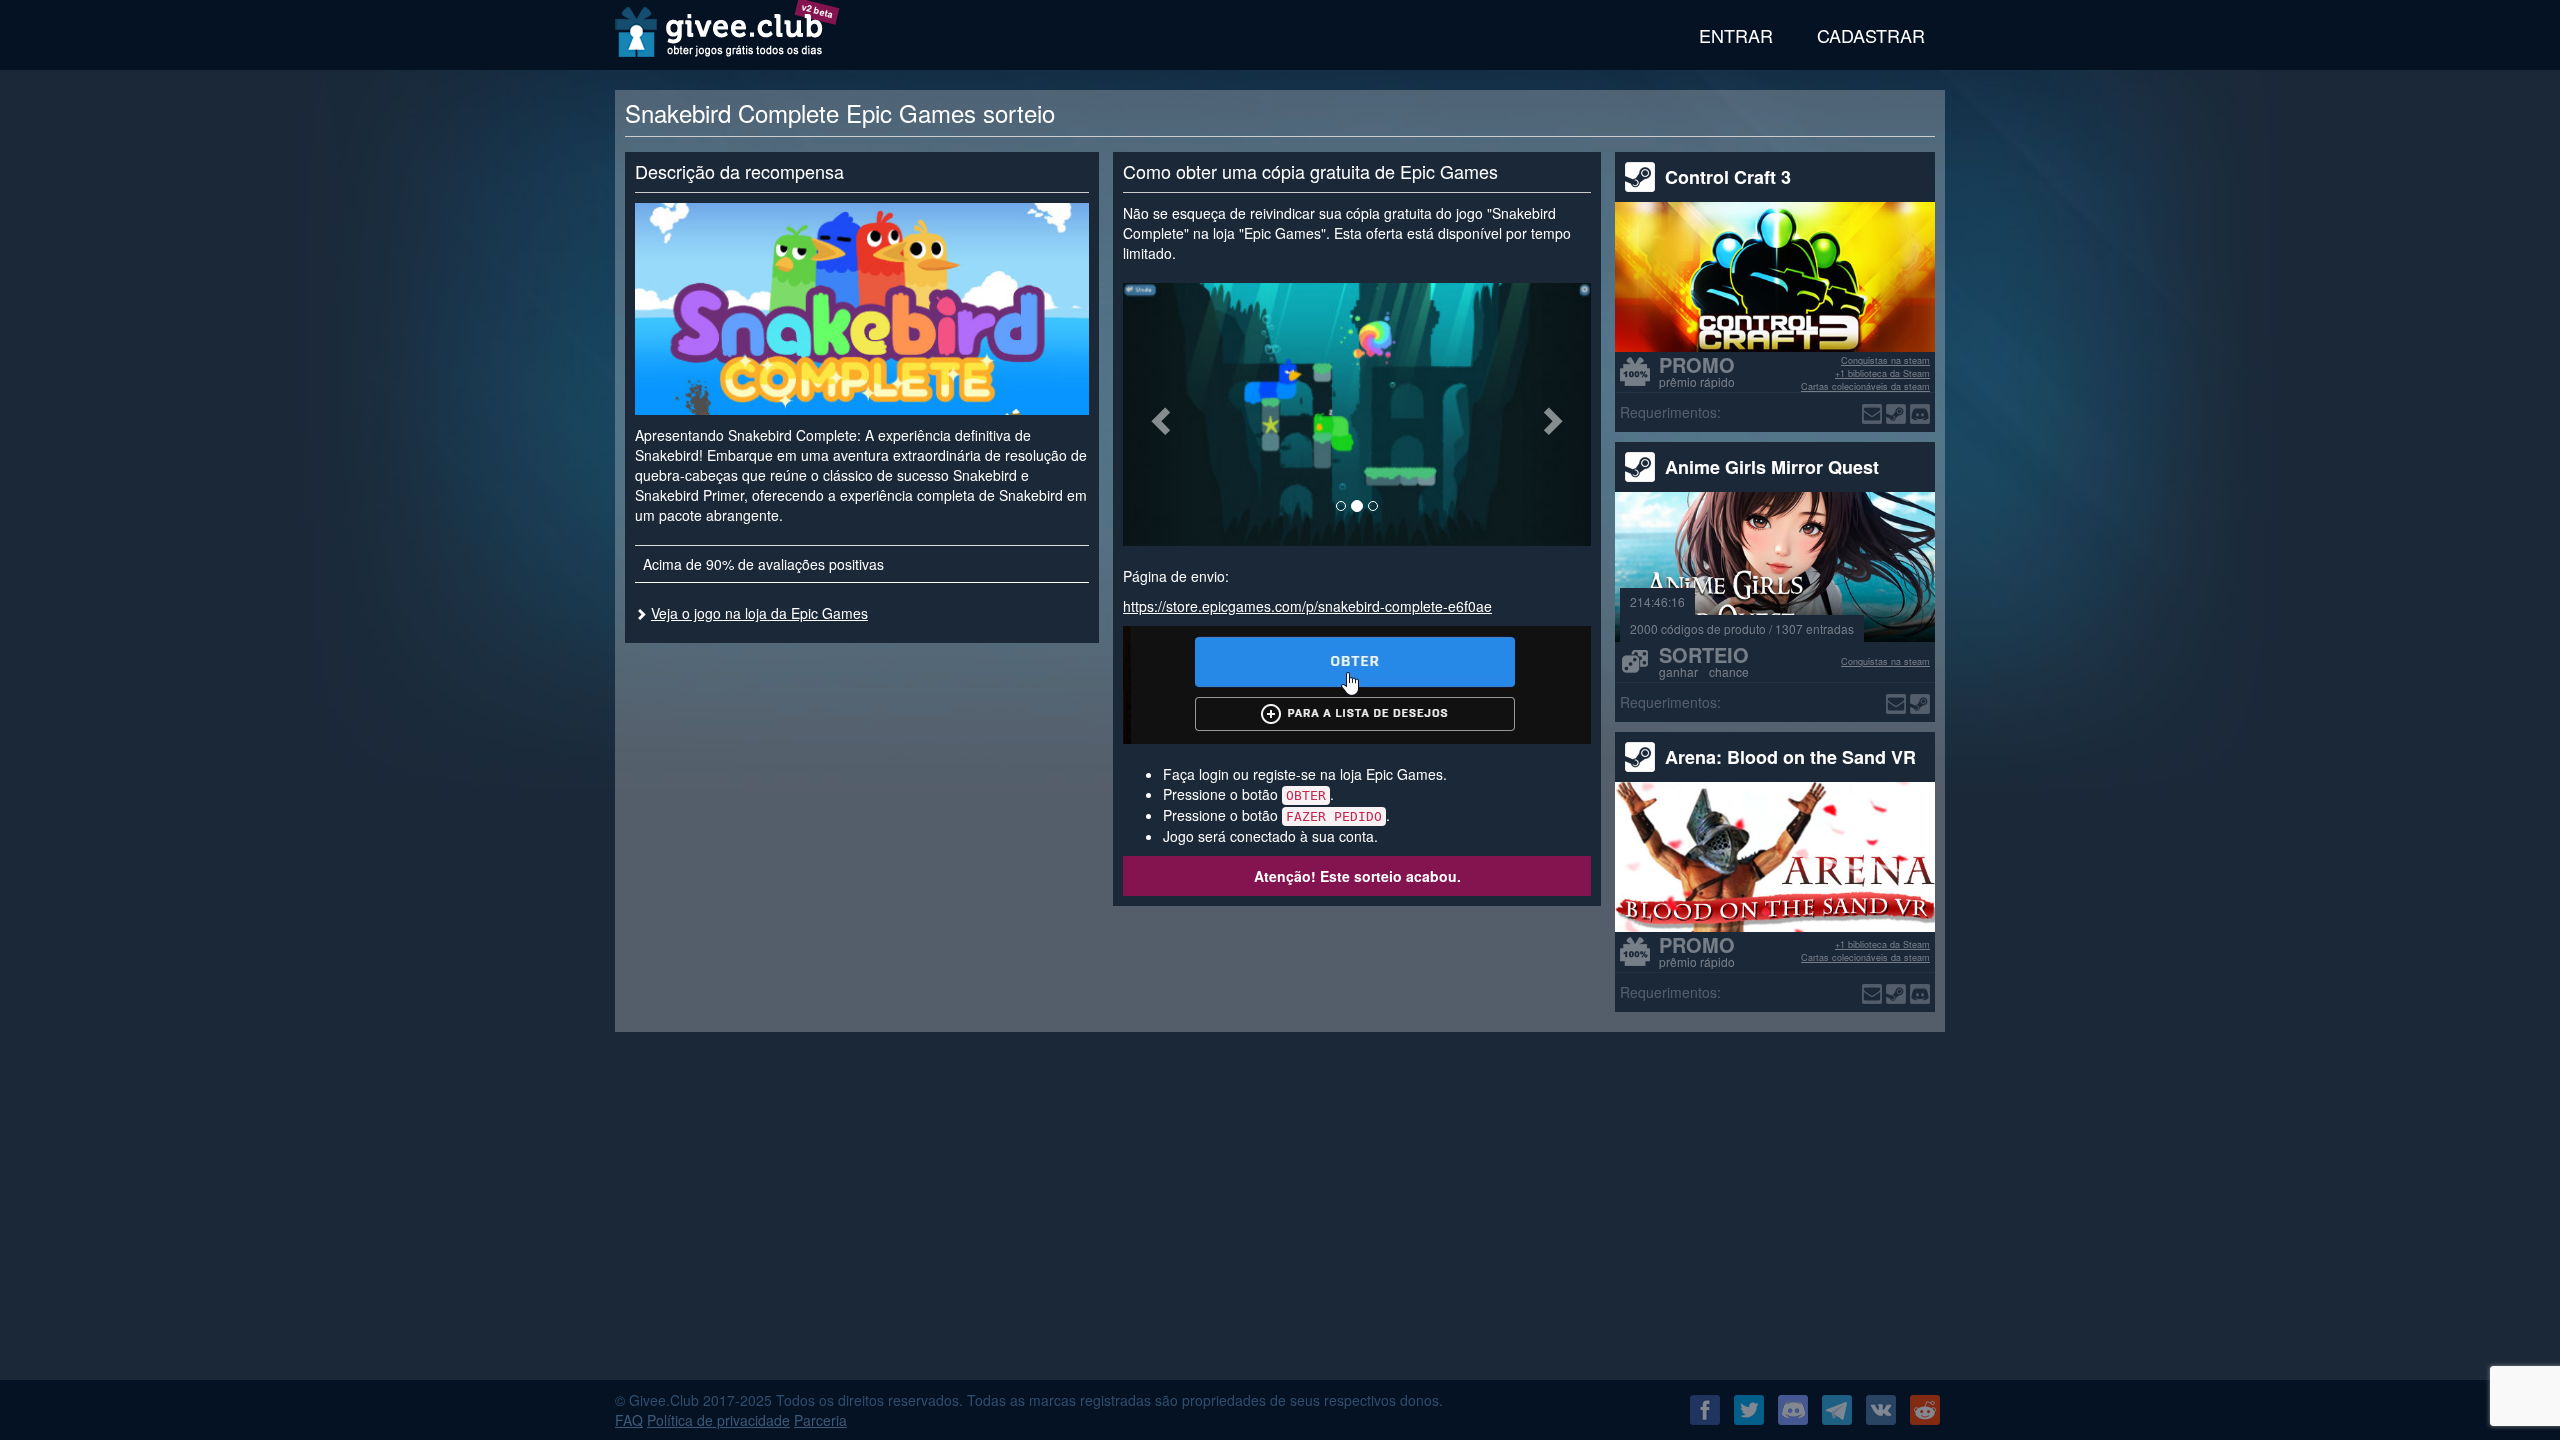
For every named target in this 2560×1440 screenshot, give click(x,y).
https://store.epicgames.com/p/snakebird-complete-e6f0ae (1307, 606)
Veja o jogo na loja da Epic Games (759, 613)
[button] (1158, 414)
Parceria (820, 1420)
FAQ (629, 1420)
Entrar (1736, 35)
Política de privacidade (718, 1420)
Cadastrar (1871, 35)
